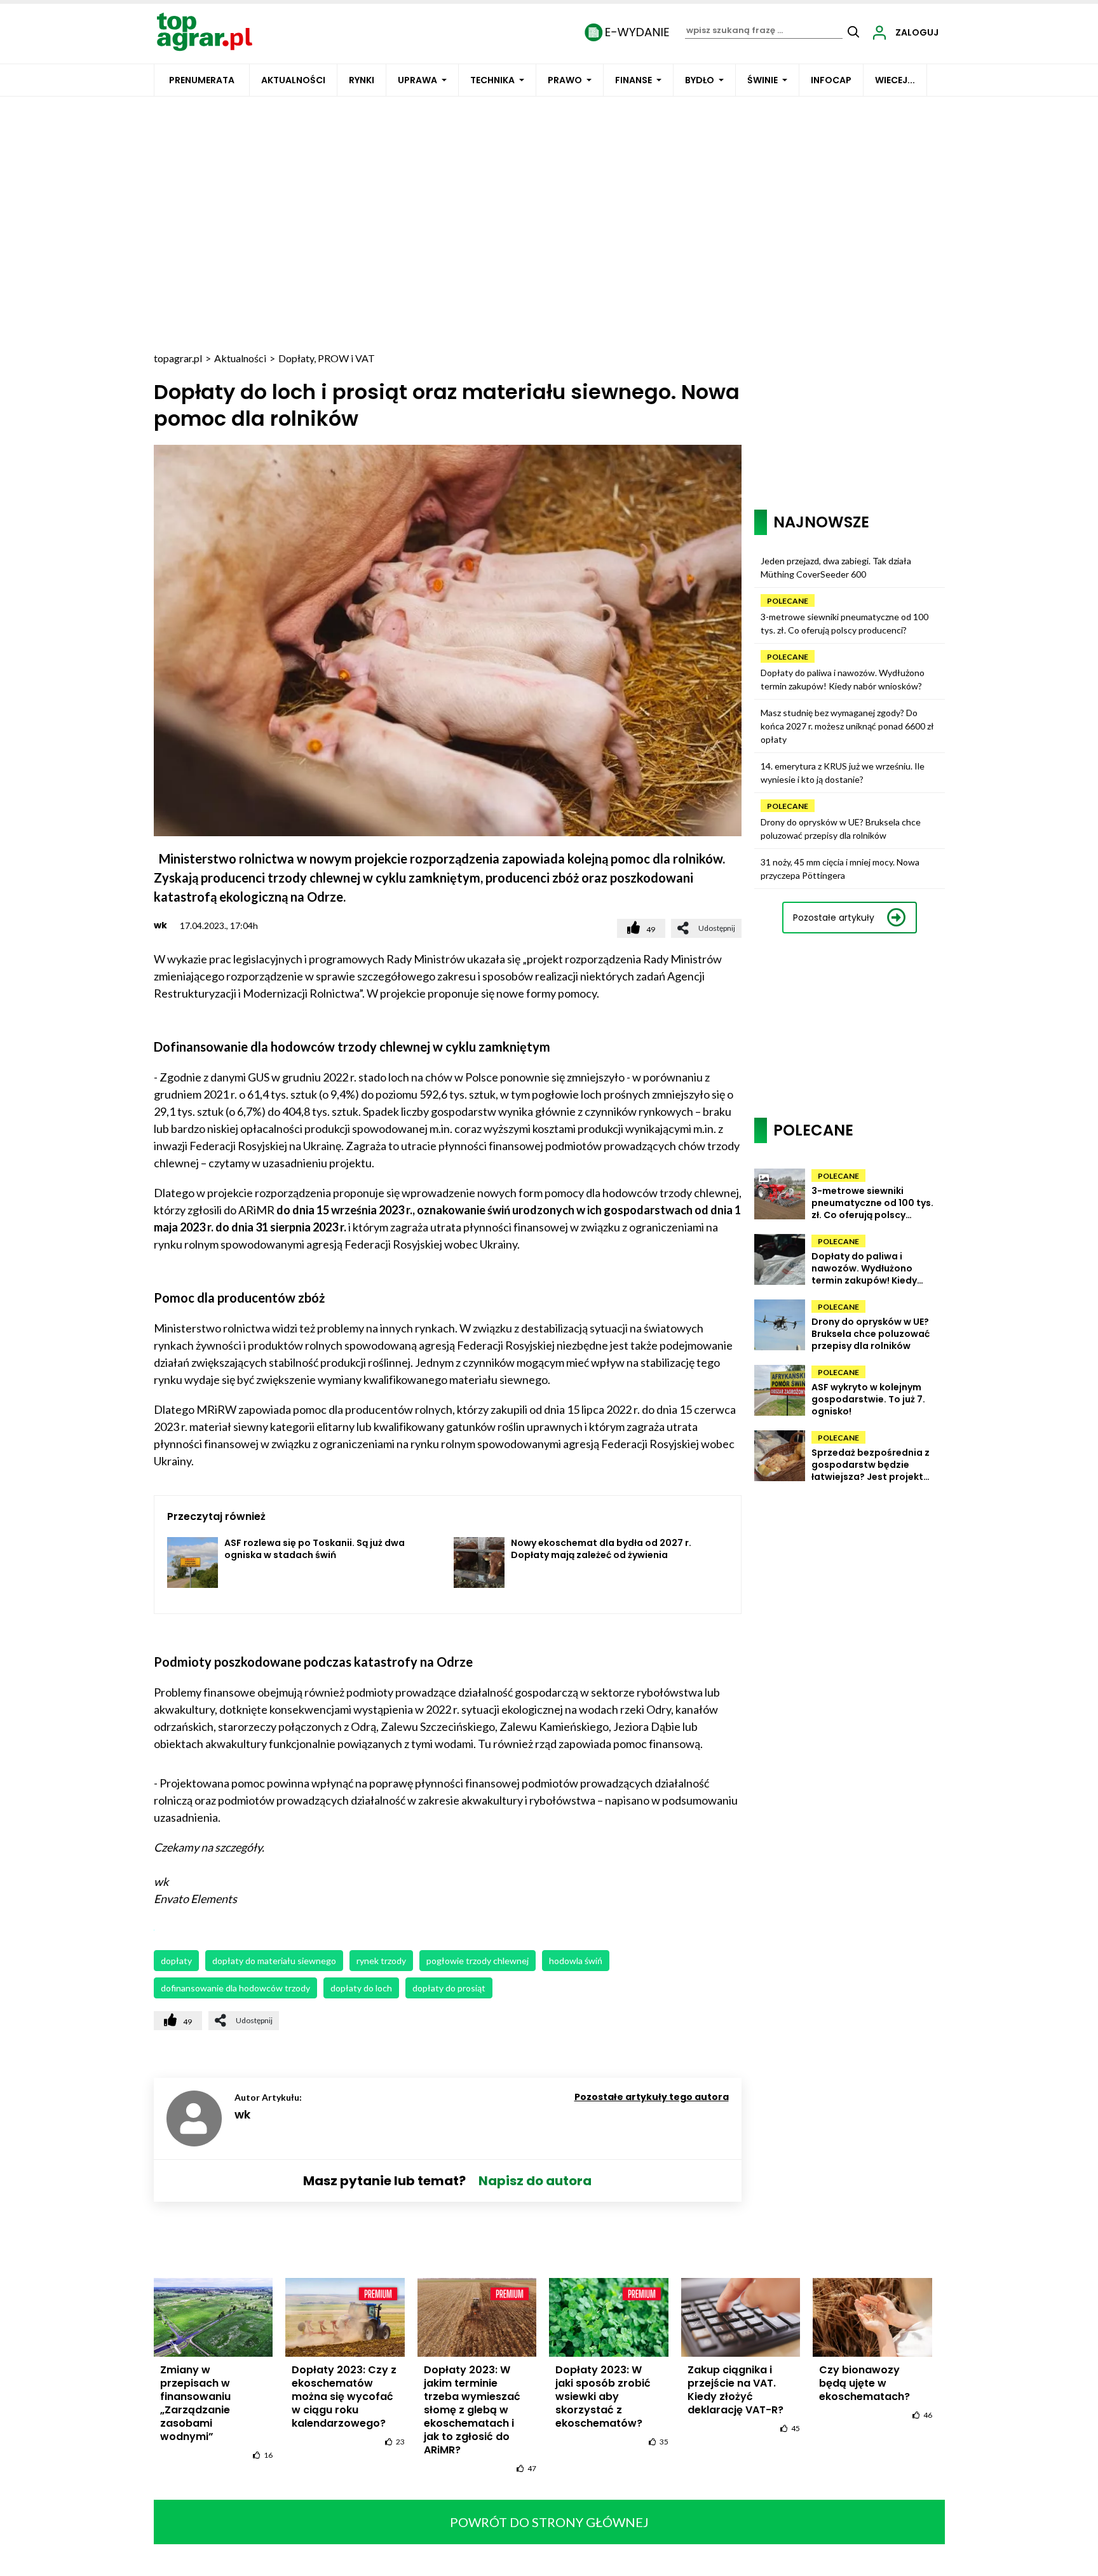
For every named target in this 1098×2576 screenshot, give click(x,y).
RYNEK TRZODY (381, 1961)
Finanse (634, 80)
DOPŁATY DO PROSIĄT (449, 1988)
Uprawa (417, 80)
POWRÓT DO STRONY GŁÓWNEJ (549, 2522)
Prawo (565, 80)
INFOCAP (831, 80)
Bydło (700, 80)
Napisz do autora (535, 2181)
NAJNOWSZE (821, 522)
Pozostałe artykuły (834, 918)
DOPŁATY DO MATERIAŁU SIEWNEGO (274, 1961)
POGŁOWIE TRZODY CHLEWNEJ (478, 1961)
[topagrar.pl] (205, 31)
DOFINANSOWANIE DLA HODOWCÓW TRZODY (235, 1988)
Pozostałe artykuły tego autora (652, 2097)
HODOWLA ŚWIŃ (576, 1961)
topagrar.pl (178, 358)
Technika (492, 80)
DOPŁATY (176, 1961)
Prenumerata (202, 80)
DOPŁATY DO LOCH (361, 1988)
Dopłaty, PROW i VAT (327, 358)
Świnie (762, 80)
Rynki (362, 80)
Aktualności (293, 80)
